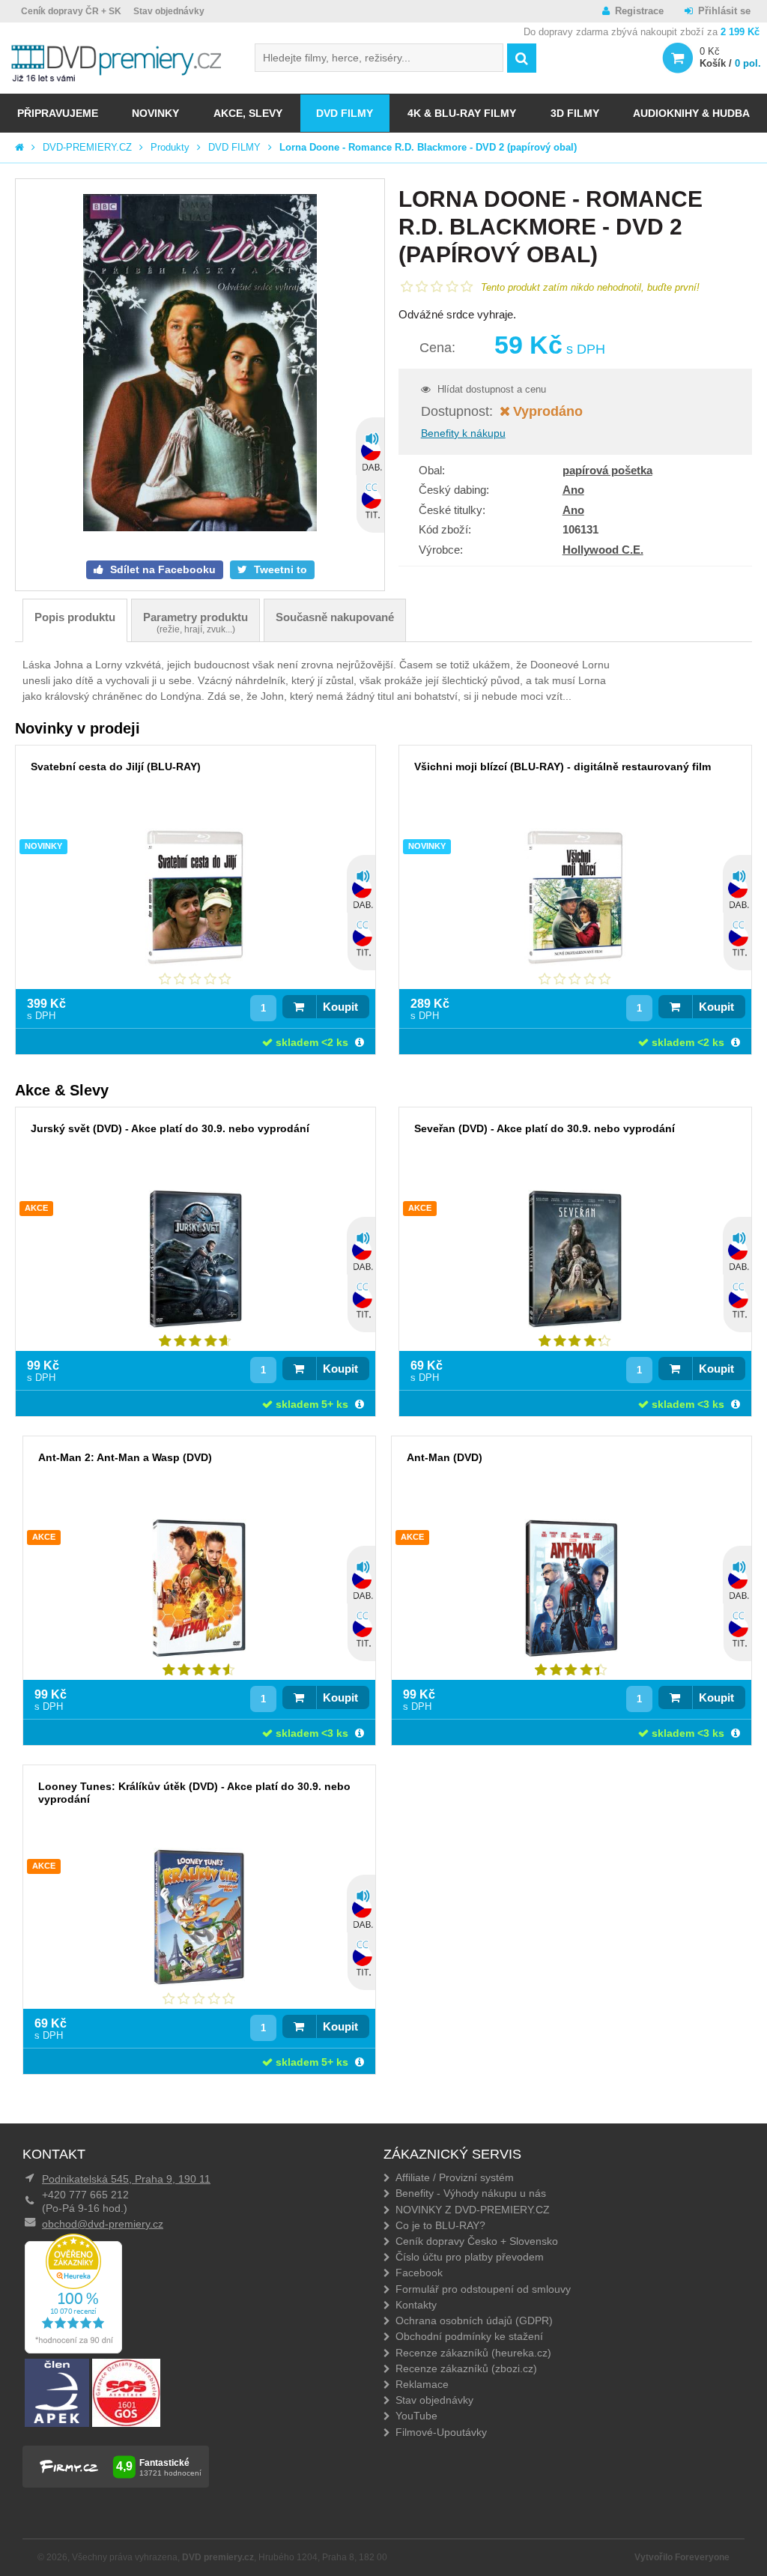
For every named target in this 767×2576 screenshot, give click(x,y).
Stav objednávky (169, 11)
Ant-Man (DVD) (445, 1457)
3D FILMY (575, 113)
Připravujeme (58, 113)
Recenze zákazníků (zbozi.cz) (466, 2368)
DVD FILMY (345, 113)
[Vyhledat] (522, 58)
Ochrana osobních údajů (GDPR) (474, 2320)
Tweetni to (279, 569)
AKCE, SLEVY (248, 113)
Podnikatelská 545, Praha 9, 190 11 (126, 2179)
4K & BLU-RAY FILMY (462, 113)
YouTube (416, 2416)
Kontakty (416, 2305)
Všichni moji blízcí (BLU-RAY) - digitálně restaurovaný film (563, 767)
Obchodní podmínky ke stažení (469, 2336)
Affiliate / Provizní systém (455, 2177)
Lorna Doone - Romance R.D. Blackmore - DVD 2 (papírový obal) (428, 147)
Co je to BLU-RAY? (440, 2225)
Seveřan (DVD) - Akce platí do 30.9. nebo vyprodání (545, 1128)
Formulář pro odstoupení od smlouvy (483, 2289)
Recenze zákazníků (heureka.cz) (473, 2353)
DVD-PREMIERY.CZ (87, 147)
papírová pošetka (607, 470)
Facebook (419, 2273)
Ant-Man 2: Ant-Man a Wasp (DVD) (125, 1457)
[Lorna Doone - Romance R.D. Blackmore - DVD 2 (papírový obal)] (200, 364)
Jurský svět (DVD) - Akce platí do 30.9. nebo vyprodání (170, 1128)
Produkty (170, 147)
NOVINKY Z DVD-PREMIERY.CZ (473, 2210)
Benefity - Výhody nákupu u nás (471, 2193)
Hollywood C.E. (603, 550)
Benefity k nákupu (463, 433)
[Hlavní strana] (19, 147)
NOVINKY (155, 113)
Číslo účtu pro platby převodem (470, 2257)
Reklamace (422, 2384)
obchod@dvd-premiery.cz (103, 2224)
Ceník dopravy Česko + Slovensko (477, 2241)
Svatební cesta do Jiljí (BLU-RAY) (116, 767)
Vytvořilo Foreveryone (682, 2557)
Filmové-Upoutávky (441, 2432)
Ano (573, 490)
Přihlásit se (724, 11)
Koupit (340, 1007)
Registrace (639, 11)
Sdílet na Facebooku (161, 569)
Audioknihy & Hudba (691, 113)
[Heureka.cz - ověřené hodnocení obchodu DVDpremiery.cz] (73, 2350)
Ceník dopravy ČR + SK (71, 11)
